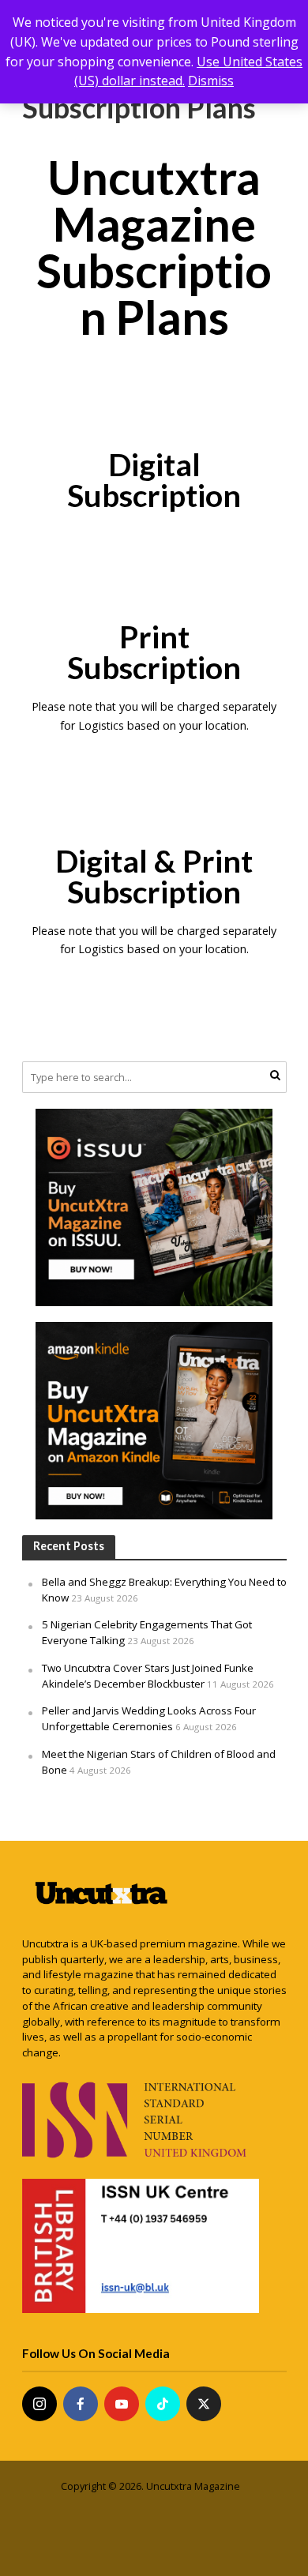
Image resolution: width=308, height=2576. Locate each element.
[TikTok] (163, 2404)
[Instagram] (39, 2404)
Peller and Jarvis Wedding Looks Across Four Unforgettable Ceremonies (149, 1718)
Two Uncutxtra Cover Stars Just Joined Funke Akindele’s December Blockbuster (148, 1676)
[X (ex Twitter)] (204, 2404)
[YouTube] (122, 2404)
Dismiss (211, 81)
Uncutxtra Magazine (193, 2486)
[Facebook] (81, 2404)
